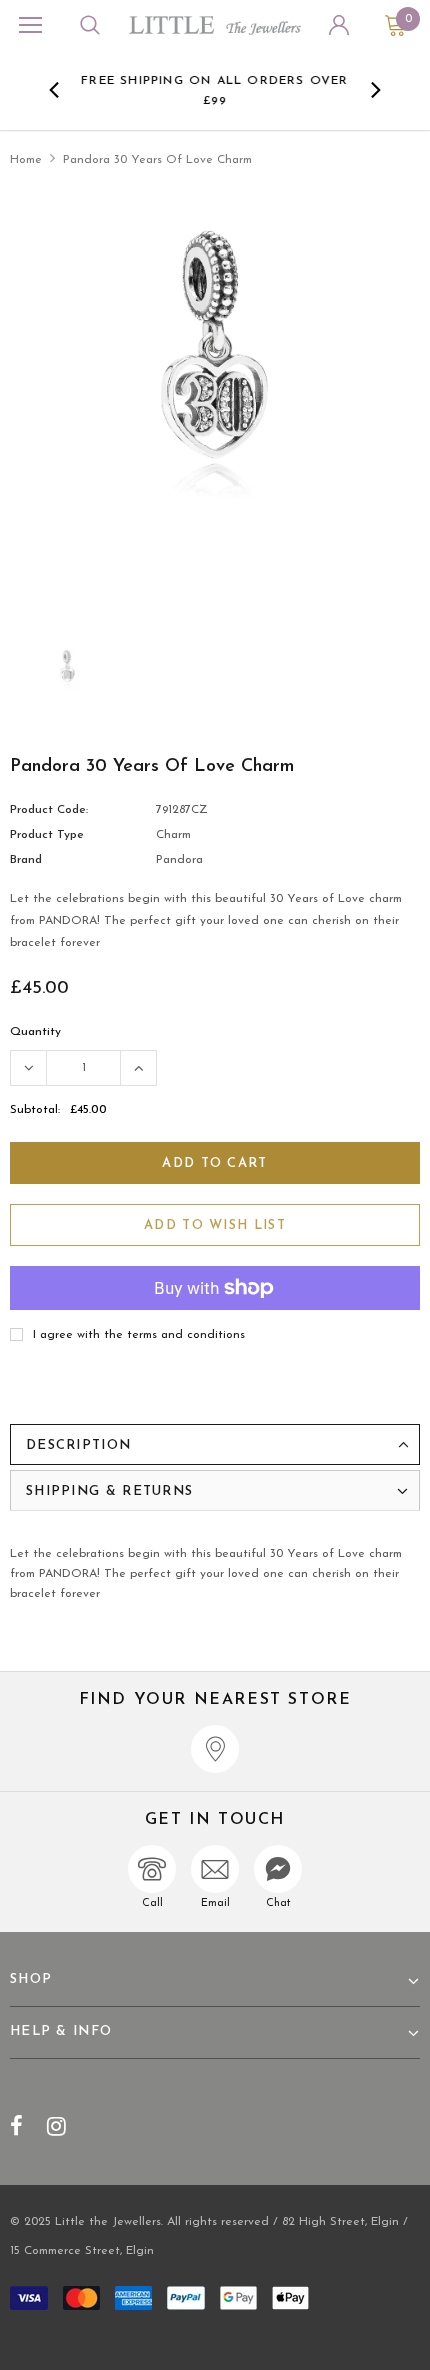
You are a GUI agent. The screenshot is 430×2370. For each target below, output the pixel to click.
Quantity (35, 1032)
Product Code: (49, 810)
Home (26, 160)
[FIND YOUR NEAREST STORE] (215, 1749)
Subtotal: (35, 1110)
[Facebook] (16, 2126)
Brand (26, 860)
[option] (215, 90)
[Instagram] (56, 2126)
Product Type (47, 835)
